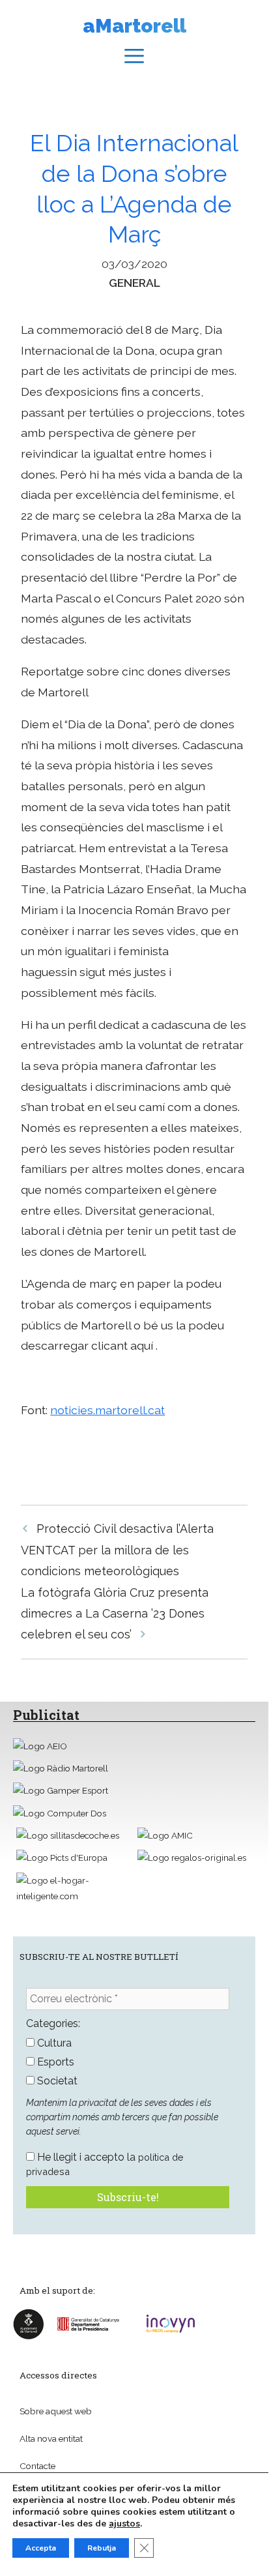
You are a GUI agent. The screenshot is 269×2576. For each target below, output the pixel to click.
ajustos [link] (124, 2524)
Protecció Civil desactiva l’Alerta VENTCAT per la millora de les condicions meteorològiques (117, 1550)
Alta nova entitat (51, 2438)
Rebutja (102, 2548)
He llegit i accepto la (105, 2164)
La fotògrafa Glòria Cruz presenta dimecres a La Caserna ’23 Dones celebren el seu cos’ (115, 1614)
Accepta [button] (41, 2548)
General (134, 283)
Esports (54, 2062)
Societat (56, 2081)
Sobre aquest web (56, 2411)
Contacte (37, 2466)
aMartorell (134, 26)
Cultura (53, 2043)
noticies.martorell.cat (107, 1410)
